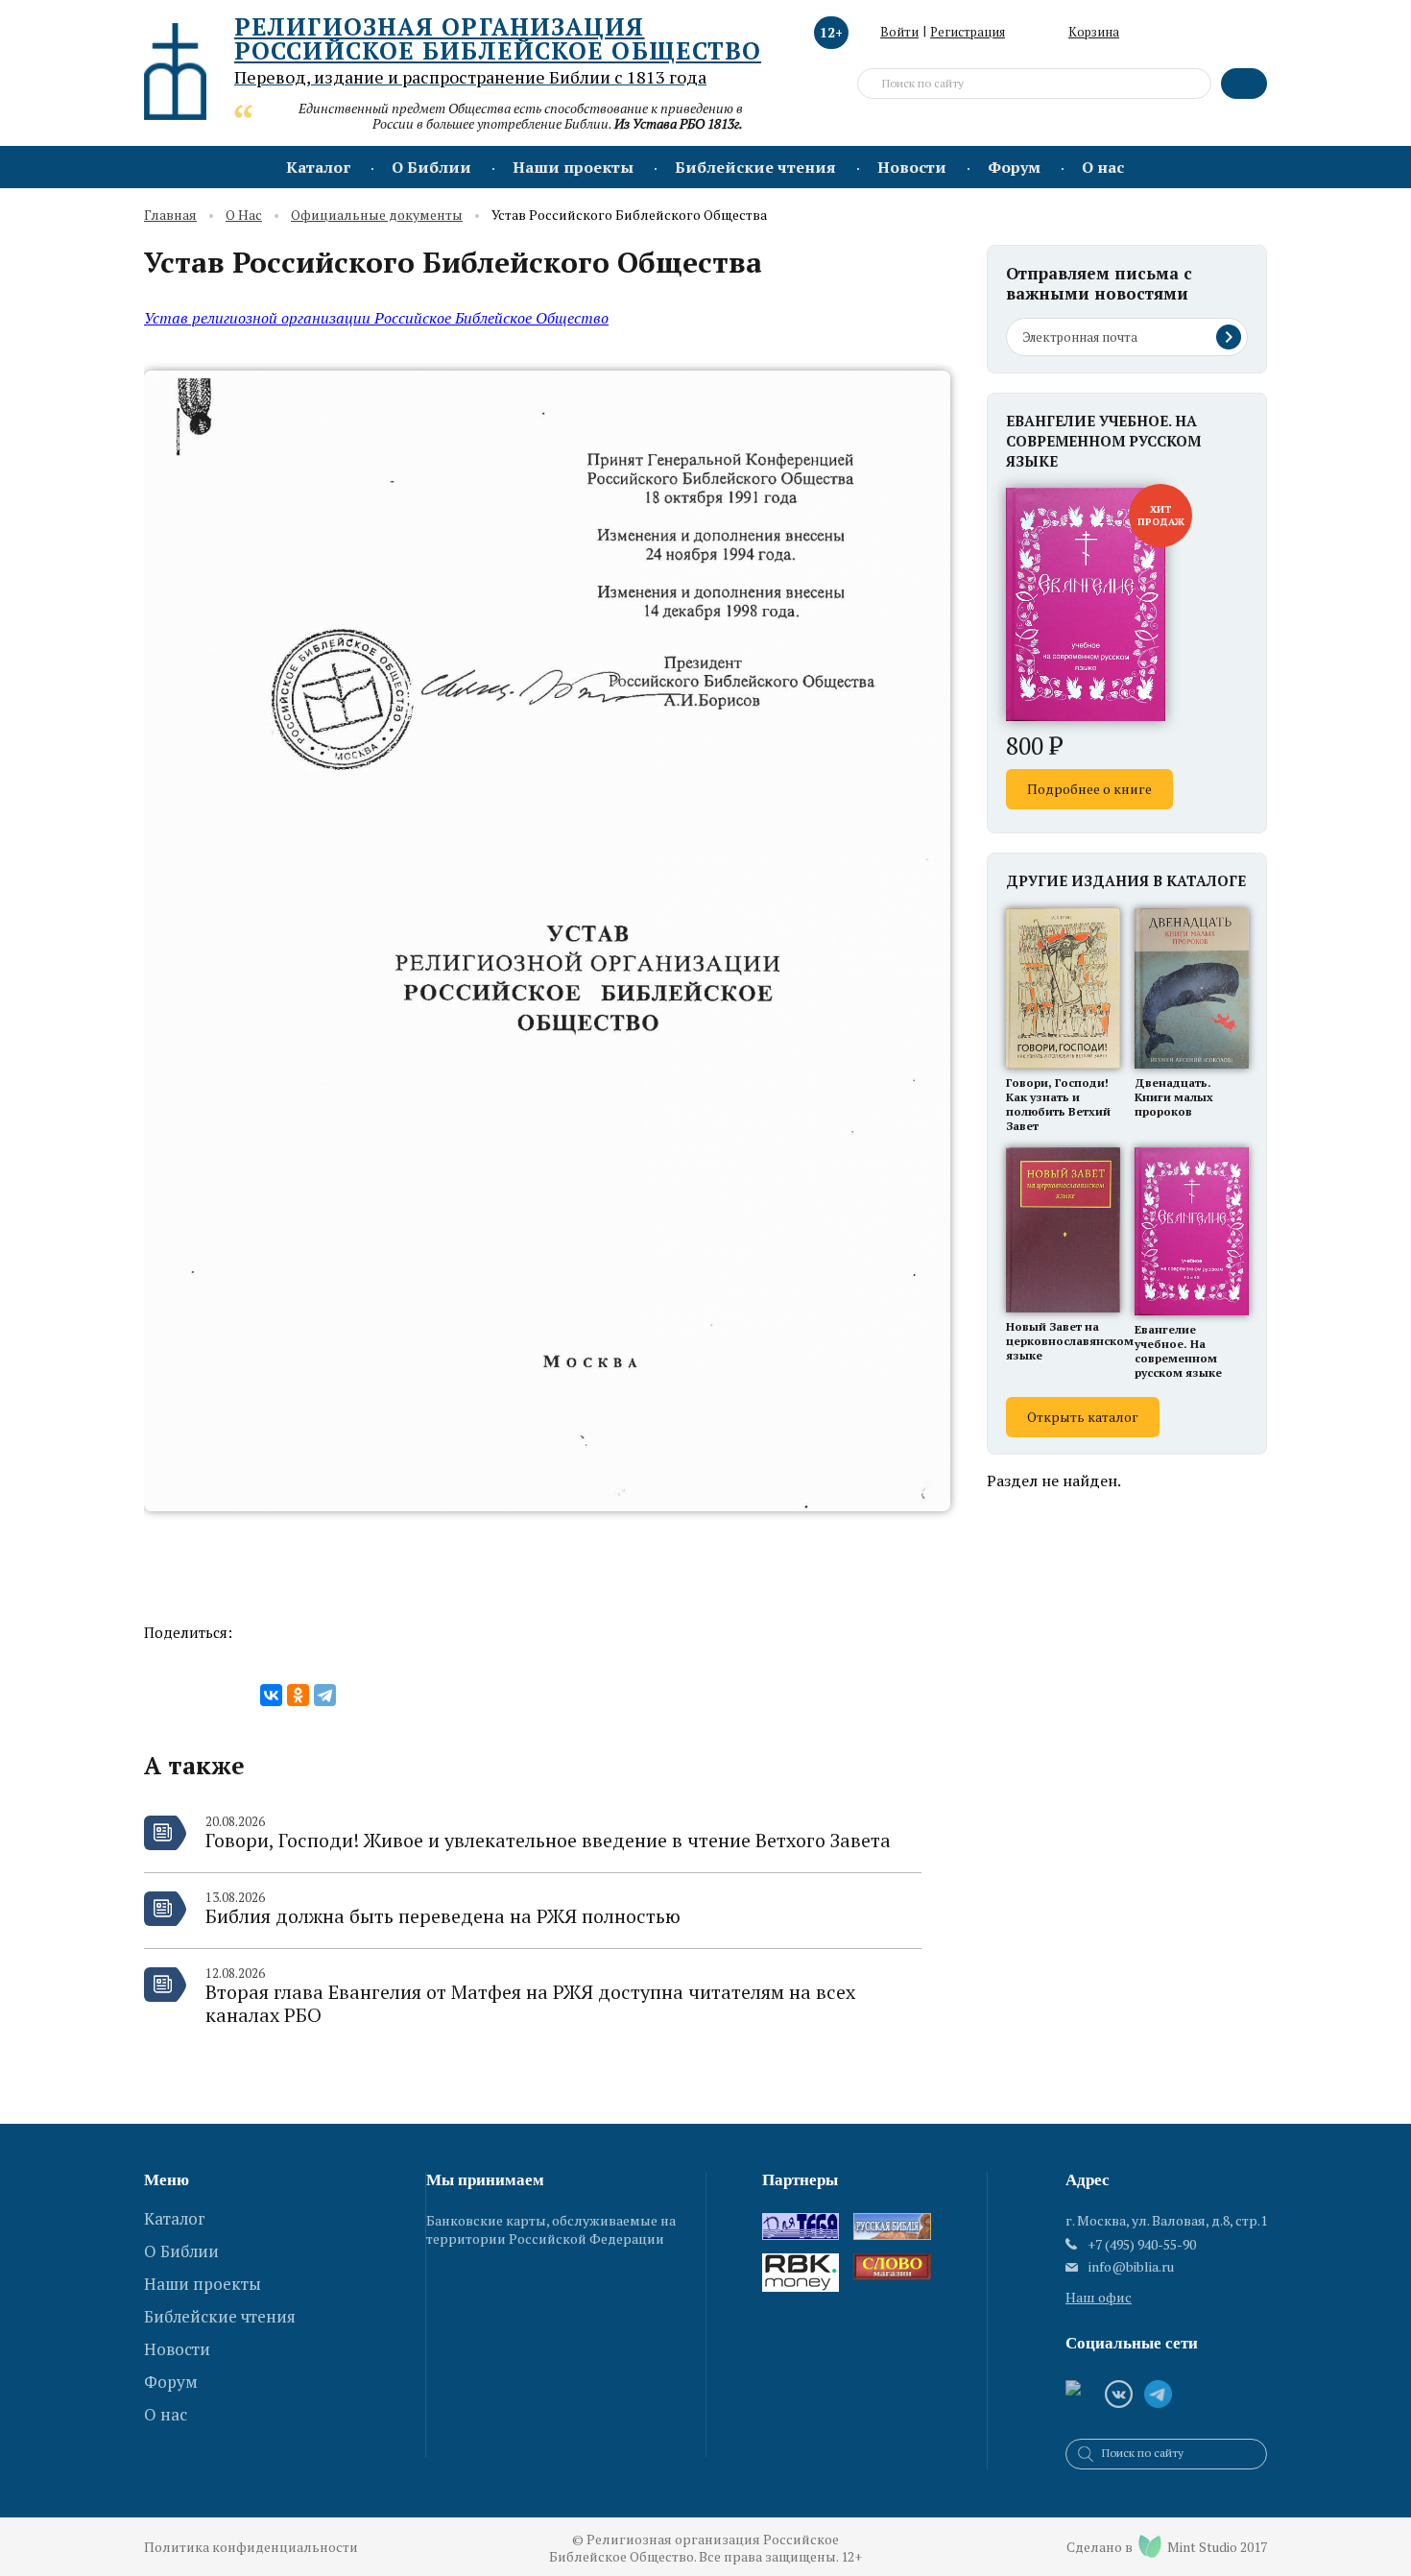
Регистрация (968, 32)
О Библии (431, 167)
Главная (170, 216)
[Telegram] (325, 1695)
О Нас (244, 216)
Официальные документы (377, 216)
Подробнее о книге (1089, 789)
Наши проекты (573, 167)
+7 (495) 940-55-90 (1142, 2244)
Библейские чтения (755, 167)
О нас (1103, 167)
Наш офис (1099, 2297)
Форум (1014, 167)
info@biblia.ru (1131, 2267)
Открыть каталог (1083, 1417)
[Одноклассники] (298, 1695)
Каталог (318, 167)
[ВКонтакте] (271, 1695)
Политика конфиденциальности (251, 2547)
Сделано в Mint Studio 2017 (1167, 2547)
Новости (912, 167)
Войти (899, 32)
